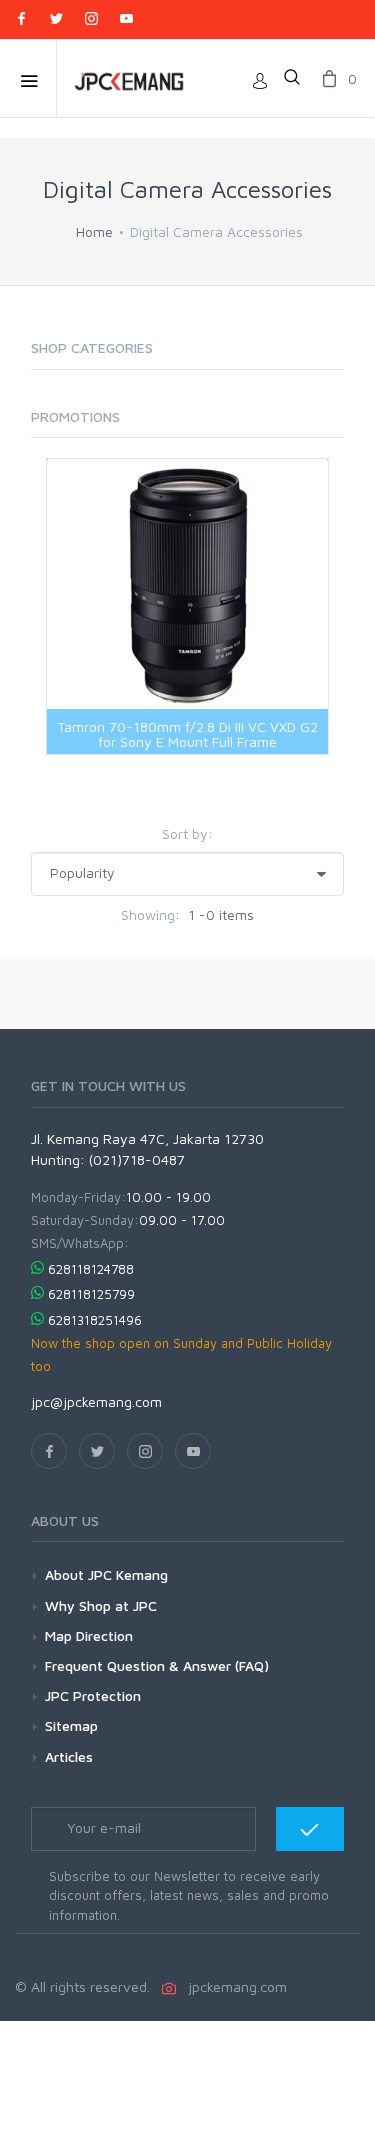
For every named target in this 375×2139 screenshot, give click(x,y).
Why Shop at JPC (101, 1605)
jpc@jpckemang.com (96, 1401)
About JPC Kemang (106, 1574)
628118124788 (91, 1269)
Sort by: (187, 833)
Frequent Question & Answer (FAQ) (157, 1665)
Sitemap (71, 1725)
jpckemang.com (233, 1986)
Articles (69, 1756)
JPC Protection (93, 1695)
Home (94, 231)
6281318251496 (95, 1320)
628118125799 (91, 1294)
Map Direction (89, 1635)
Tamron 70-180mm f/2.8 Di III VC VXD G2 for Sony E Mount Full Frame (187, 734)
